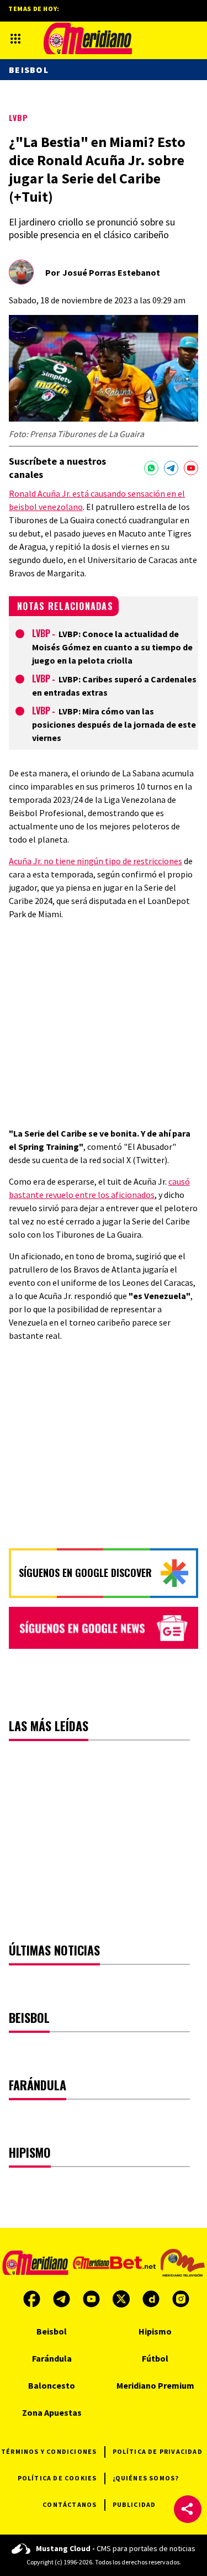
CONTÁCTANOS (70, 2504)
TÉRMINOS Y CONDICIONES (49, 2451)
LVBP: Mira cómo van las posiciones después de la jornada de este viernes (114, 724)
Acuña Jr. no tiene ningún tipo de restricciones (95, 861)
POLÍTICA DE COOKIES (57, 2478)
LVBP (18, 117)
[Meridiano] (88, 38)
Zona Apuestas (52, 2412)
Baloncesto (52, 2385)
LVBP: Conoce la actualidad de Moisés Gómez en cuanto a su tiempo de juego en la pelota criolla (112, 647)
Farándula (52, 2358)
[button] (188, 2509)
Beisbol (29, 70)
